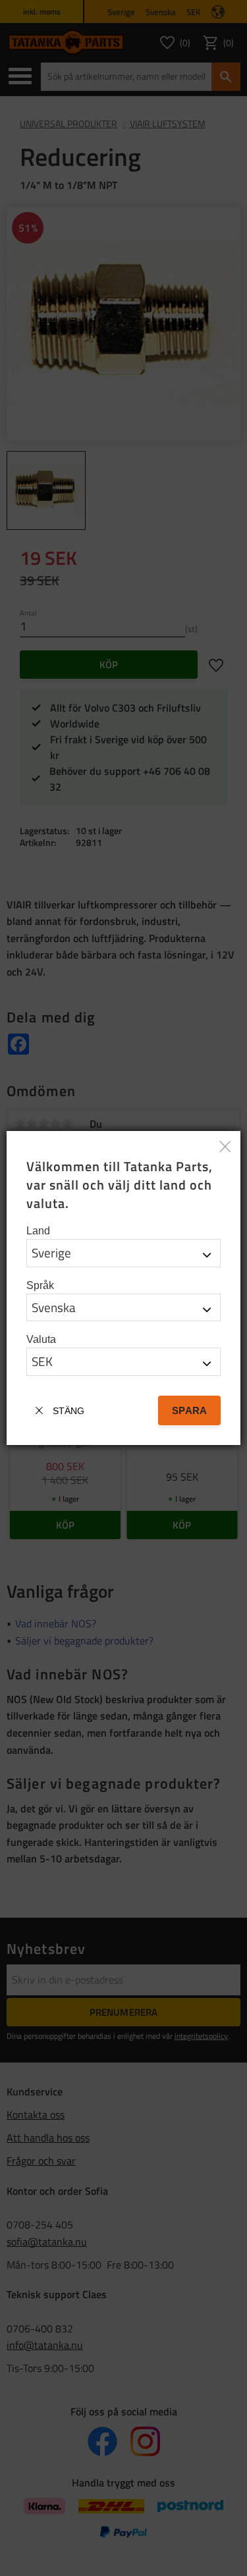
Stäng (69, 1411)
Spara (189, 1410)
